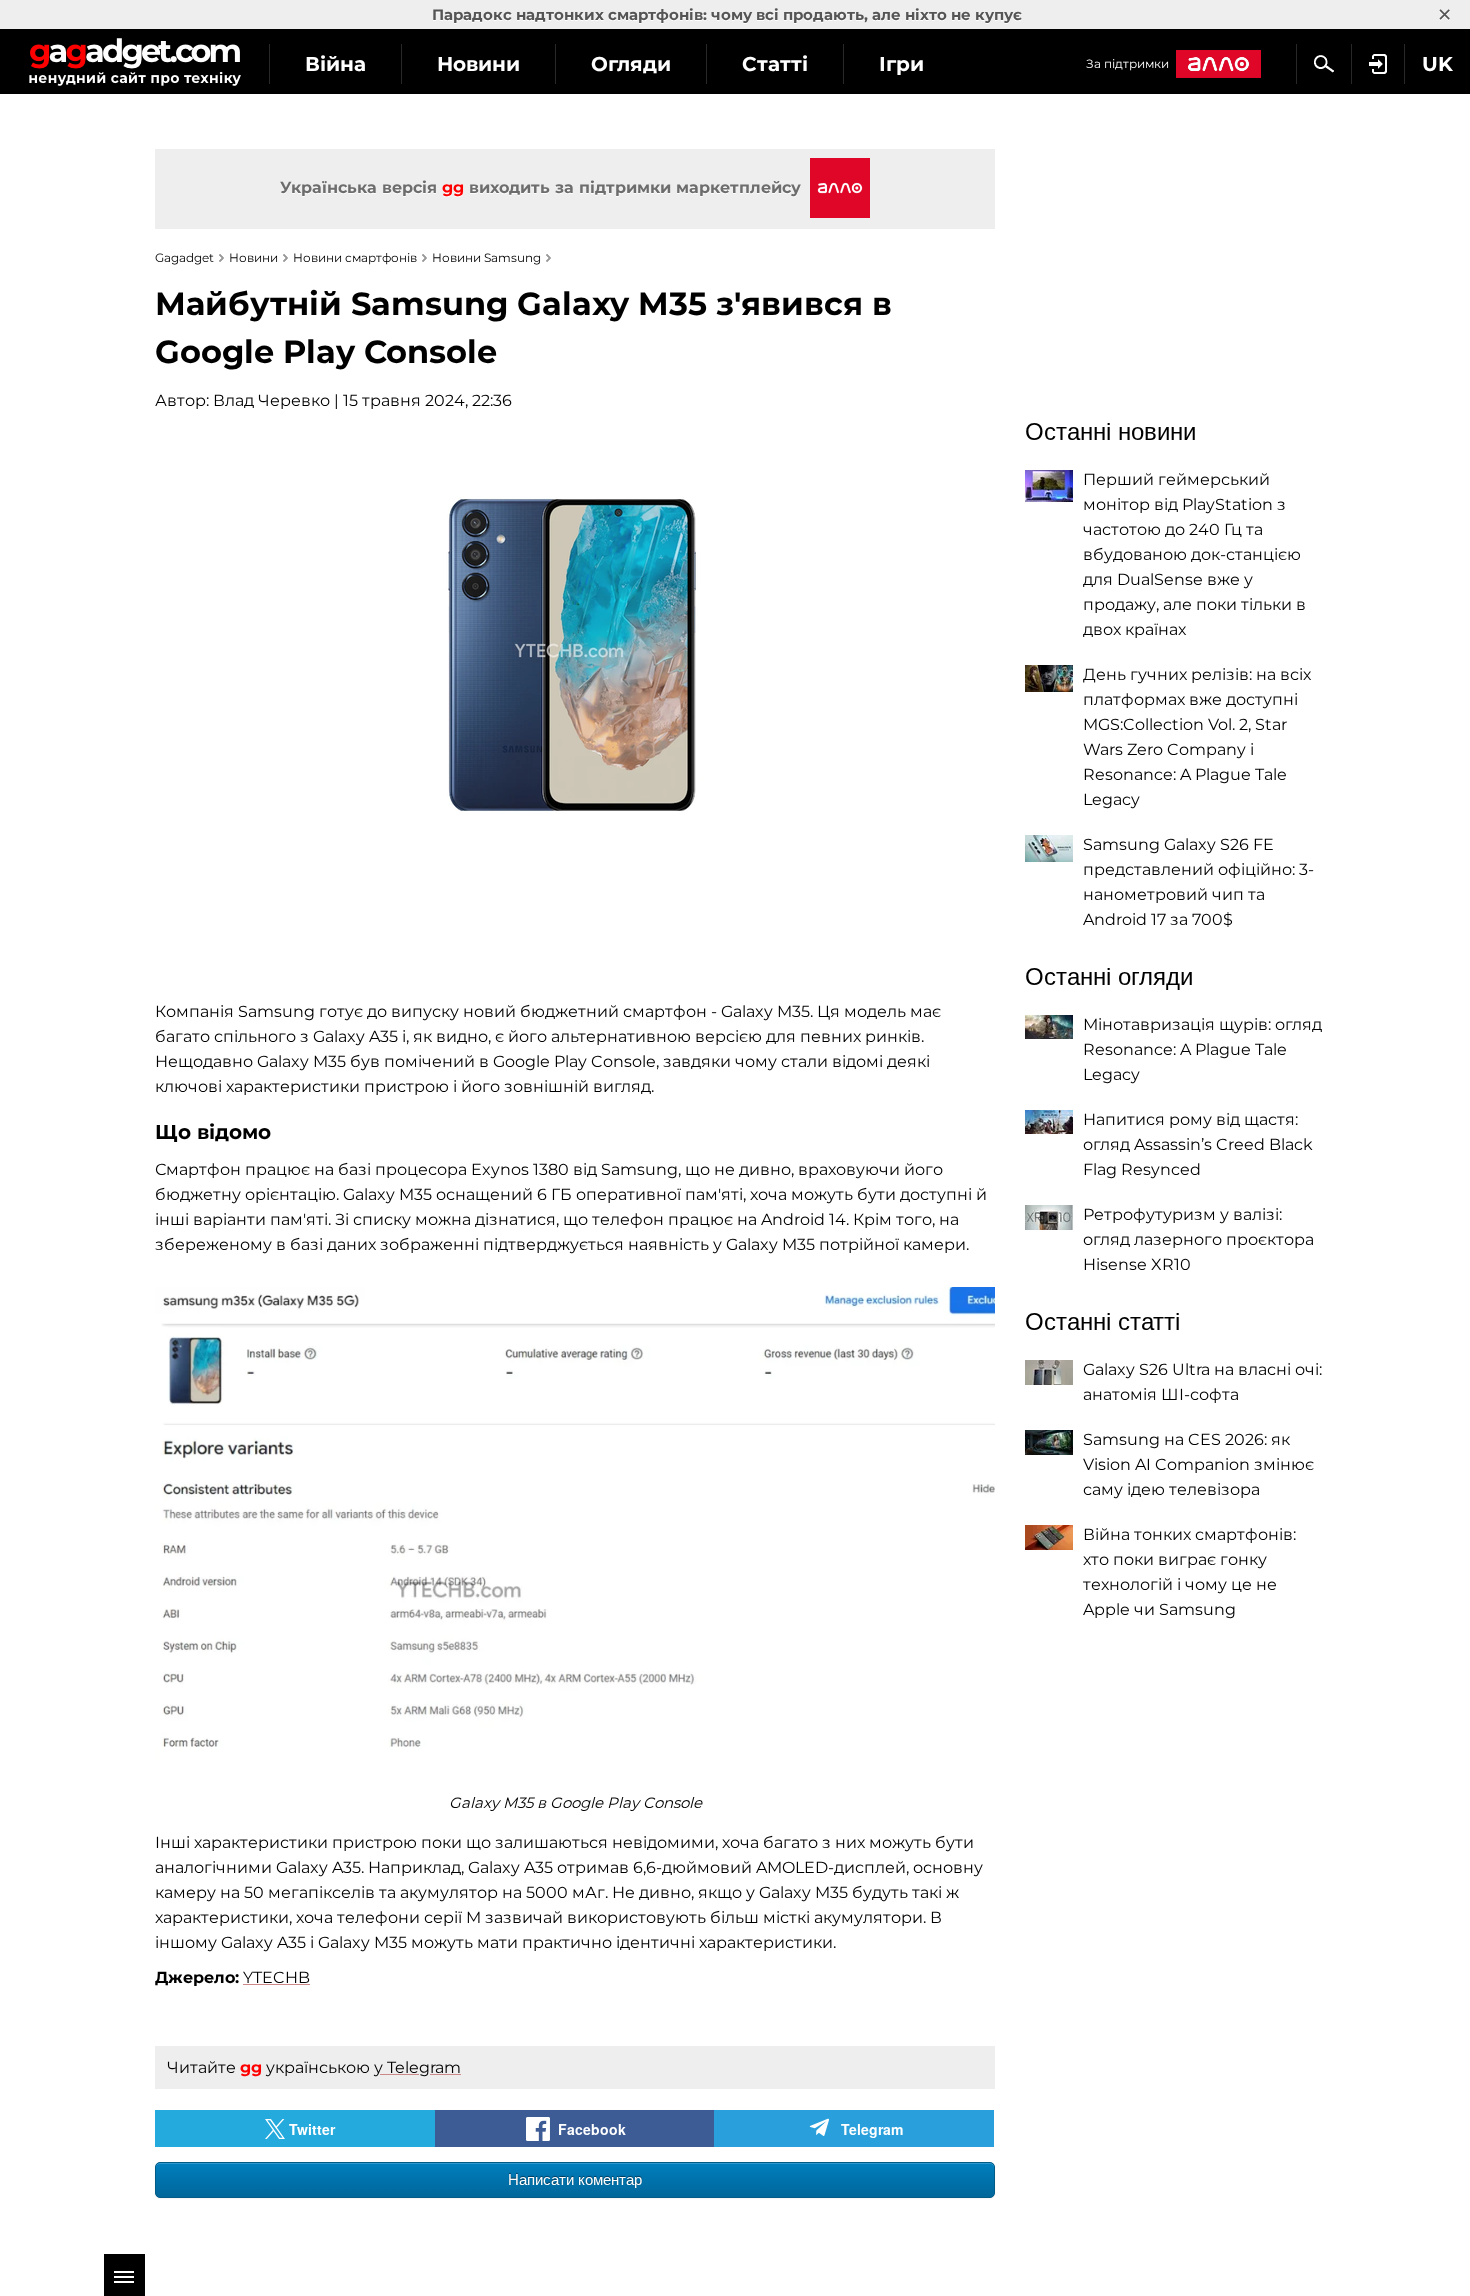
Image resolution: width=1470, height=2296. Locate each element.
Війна (335, 64)
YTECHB (276, 1977)
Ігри (901, 64)
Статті (775, 64)
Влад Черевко (271, 400)
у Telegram (417, 2067)
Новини (478, 64)
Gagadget (134, 61)
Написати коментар (575, 2179)
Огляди (631, 64)
